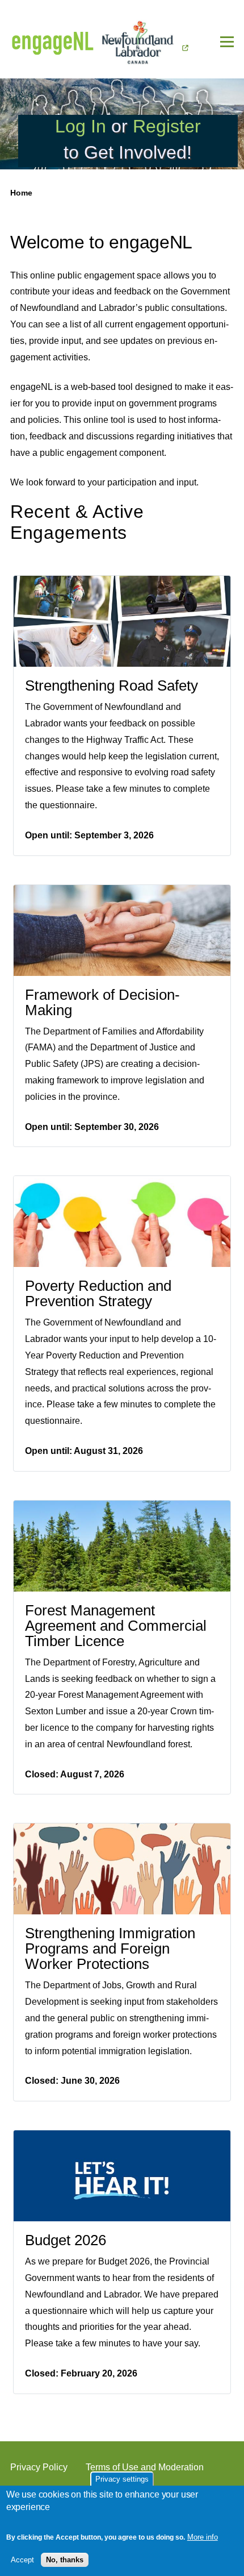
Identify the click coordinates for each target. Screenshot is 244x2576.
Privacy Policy (39, 2467)
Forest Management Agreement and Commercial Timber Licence (116, 1626)
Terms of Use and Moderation (145, 2467)
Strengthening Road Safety (112, 685)
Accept (22, 2560)
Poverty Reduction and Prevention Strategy (98, 1293)
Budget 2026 (66, 2240)
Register (167, 126)
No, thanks (65, 2560)
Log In (81, 126)
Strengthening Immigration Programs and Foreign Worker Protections (110, 1948)
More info (203, 2537)
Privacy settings (122, 2479)
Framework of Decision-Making (102, 1002)
